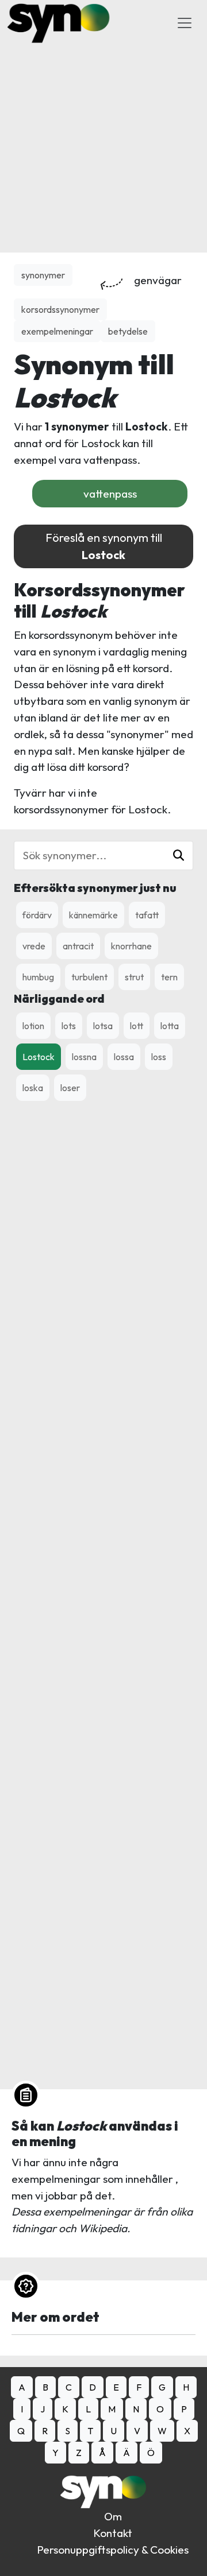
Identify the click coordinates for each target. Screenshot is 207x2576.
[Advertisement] (103, 149)
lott (137, 1026)
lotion (33, 1026)
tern (169, 977)
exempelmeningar (57, 331)
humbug (38, 977)
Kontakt (113, 2533)
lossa (124, 1057)
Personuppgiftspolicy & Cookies (113, 2550)
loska (33, 1088)
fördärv (37, 915)
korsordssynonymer (60, 309)
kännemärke (93, 915)
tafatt (147, 915)
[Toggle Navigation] (185, 23)
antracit (78, 946)
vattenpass (110, 494)
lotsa (103, 1026)
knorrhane (131, 946)
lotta (170, 1026)
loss (159, 1057)
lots (69, 1026)
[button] (179, 856)
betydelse (128, 331)
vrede (34, 946)
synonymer (43, 275)
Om (113, 2516)
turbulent (89, 977)
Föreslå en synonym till (104, 546)
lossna (84, 1057)
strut (134, 977)
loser (70, 1088)
